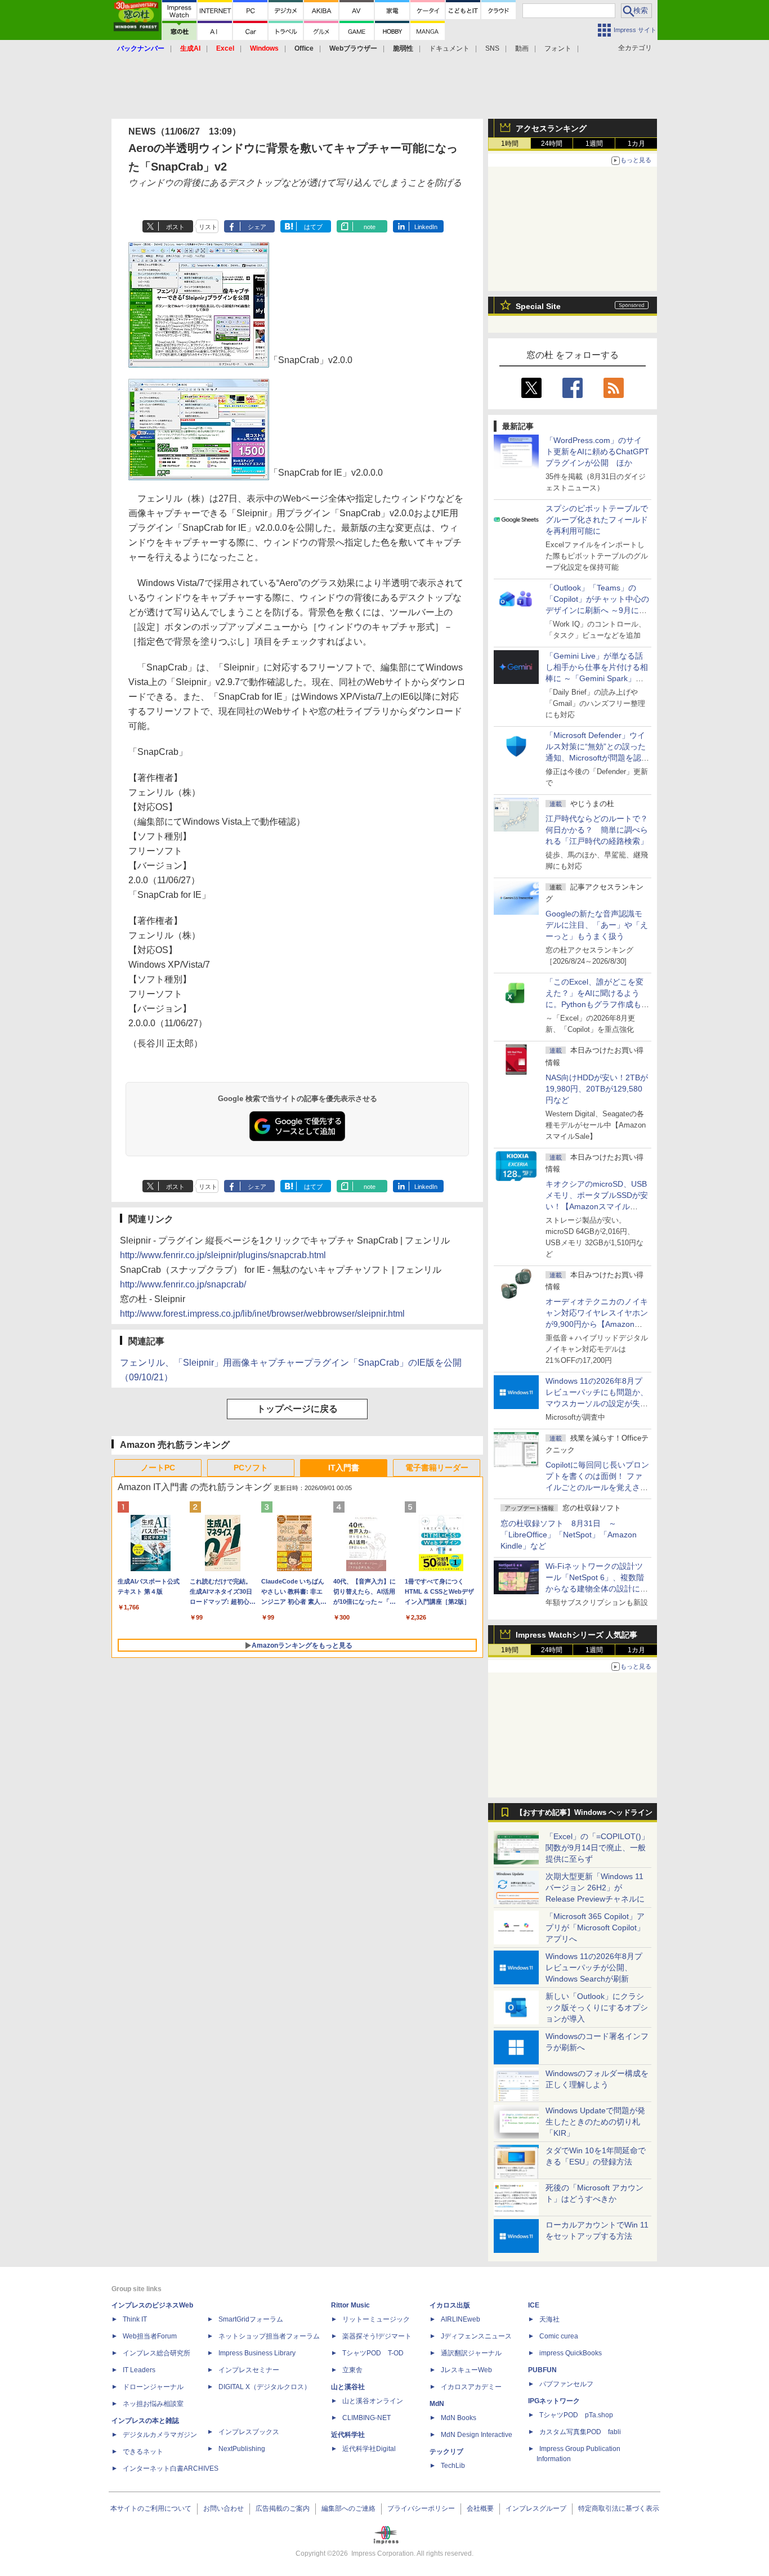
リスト (208, 227)
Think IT (135, 2319)
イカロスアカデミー (471, 2387)
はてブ (313, 227)
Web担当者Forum (150, 2336)
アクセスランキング (551, 128)
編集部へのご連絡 (348, 2508)
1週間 (594, 144)
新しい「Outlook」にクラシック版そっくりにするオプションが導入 (597, 2007)
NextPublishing (242, 2449)
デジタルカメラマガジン (160, 2435)
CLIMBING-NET (366, 2418)
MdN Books (459, 2418)
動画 (522, 48)
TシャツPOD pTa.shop (576, 2415)
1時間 (510, 144)
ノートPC (158, 1468)
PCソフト (251, 1468)
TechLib (453, 2466)
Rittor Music (350, 2305)
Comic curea (559, 2336)
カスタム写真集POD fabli (580, 2432)
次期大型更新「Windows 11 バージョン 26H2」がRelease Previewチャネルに (595, 1888)
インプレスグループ (536, 2508)
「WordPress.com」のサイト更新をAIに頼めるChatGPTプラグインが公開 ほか (597, 451)
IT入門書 (344, 1468)
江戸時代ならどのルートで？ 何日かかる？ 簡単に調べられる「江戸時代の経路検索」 (601, 830)
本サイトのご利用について (151, 2508)
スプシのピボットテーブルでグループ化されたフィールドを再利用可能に (597, 520)
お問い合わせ (223, 2508)
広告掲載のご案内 (283, 2508)
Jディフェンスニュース (476, 2336)
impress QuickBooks (571, 2353)
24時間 (552, 144)
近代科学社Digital (369, 2449)
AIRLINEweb (460, 2319)
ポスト (175, 227)
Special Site (538, 306)
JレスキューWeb (466, 2370)
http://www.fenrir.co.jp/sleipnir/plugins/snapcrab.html (223, 1255)
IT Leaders (139, 2370)
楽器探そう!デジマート (377, 2336)
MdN (437, 2404)
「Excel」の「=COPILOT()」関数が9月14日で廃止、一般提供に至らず (597, 1848)
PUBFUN (542, 2370)
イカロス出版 (450, 2305)
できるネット (143, 2452)
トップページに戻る (297, 1409)
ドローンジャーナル (153, 2387)
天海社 (549, 2319)
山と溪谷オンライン (373, 2401)
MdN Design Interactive (477, 2435)
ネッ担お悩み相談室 (153, 2404)
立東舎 (352, 2370)
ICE (534, 2305)
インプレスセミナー (249, 2370)
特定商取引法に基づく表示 (619, 2508)
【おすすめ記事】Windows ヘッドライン (584, 1813)
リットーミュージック (376, 2319)
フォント (558, 48)
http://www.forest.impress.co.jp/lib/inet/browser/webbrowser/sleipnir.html (262, 1314)
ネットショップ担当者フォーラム (269, 2336)
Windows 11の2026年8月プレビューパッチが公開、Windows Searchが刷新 (594, 1967)
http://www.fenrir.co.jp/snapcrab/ (183, 1284)
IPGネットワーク (554, 2401)
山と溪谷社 (348, 2387)
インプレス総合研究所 (157, 2353)
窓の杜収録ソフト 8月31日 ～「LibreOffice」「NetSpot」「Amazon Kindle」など (569, 1535)
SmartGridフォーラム (251, 2319)
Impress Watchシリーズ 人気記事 (576, 1635)
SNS (492, 48)
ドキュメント (449, 48)
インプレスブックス (249, 2432)
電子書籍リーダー (437, 1468)
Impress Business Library (257, 2353)
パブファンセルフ (566, 2384)
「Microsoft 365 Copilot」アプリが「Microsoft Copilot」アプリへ (595, 1927)
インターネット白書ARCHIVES (171, 2468)
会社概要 (480, 2508)
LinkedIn (426, 227)
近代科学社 (348, 2435)
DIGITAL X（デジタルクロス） (265, 2387)
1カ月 (636, 144)
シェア (257, 227)
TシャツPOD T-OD (373, 2353)
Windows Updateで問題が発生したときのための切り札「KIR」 (595, 2122)
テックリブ (446, 2452)
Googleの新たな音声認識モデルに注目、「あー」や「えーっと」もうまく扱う (597, 925)
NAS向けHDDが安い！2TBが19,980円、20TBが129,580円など (597, 1089)
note (370, 227)
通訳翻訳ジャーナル (471, 2353)
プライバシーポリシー (421, 2508)
